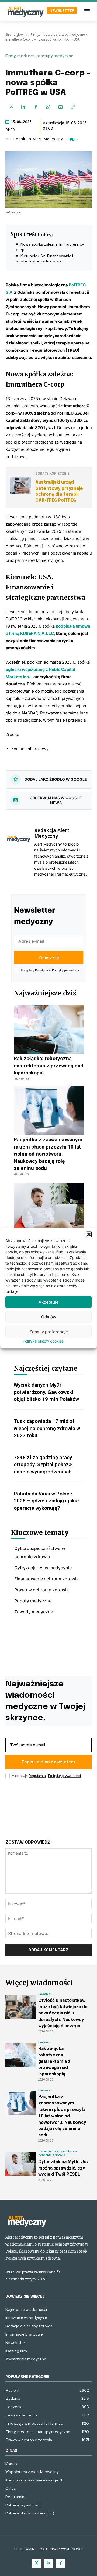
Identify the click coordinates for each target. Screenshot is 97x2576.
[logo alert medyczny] (48, 2221)
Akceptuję (48, 1302)
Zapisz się (49, 958)
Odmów (49, 1317)
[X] (11, 107)
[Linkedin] (23, 107)
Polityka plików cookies (43, 1341)
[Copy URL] (73, 107)
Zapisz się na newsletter (48, 1762)
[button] (89, 1235)
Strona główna (16, 35)
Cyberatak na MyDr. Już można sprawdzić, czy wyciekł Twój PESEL (64, 2168)
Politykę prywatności (67, 970)
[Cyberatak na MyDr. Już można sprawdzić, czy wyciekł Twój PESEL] (49, 1207)
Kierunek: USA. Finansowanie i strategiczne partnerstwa (45, 258)
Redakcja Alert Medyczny (38, 139)
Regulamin (42, 970)
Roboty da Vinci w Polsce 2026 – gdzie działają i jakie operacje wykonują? (46, 1501)
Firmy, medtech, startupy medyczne (58, 35)
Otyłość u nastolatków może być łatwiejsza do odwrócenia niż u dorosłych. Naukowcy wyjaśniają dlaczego (63, 2013)
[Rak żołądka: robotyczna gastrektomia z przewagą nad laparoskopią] (49, 1029)
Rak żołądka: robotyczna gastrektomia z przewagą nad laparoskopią (48, 1066)
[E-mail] (60, 107)
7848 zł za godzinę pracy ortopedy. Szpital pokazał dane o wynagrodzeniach (43, 1465)
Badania (44, 1994)
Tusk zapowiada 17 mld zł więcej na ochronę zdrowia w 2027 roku (47, 1428)
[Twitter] (37, 2563)
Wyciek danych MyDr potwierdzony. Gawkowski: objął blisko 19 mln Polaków (46, 1392)
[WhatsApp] (48, 107)
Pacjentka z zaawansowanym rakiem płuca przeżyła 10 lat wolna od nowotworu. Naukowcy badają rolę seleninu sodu (48, 1154)
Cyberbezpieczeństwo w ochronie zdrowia (58, 2153)
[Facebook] (36, 107)
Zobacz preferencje (49, 1331)
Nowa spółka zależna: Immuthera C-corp (50, 247)
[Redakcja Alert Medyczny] (9, 139)
